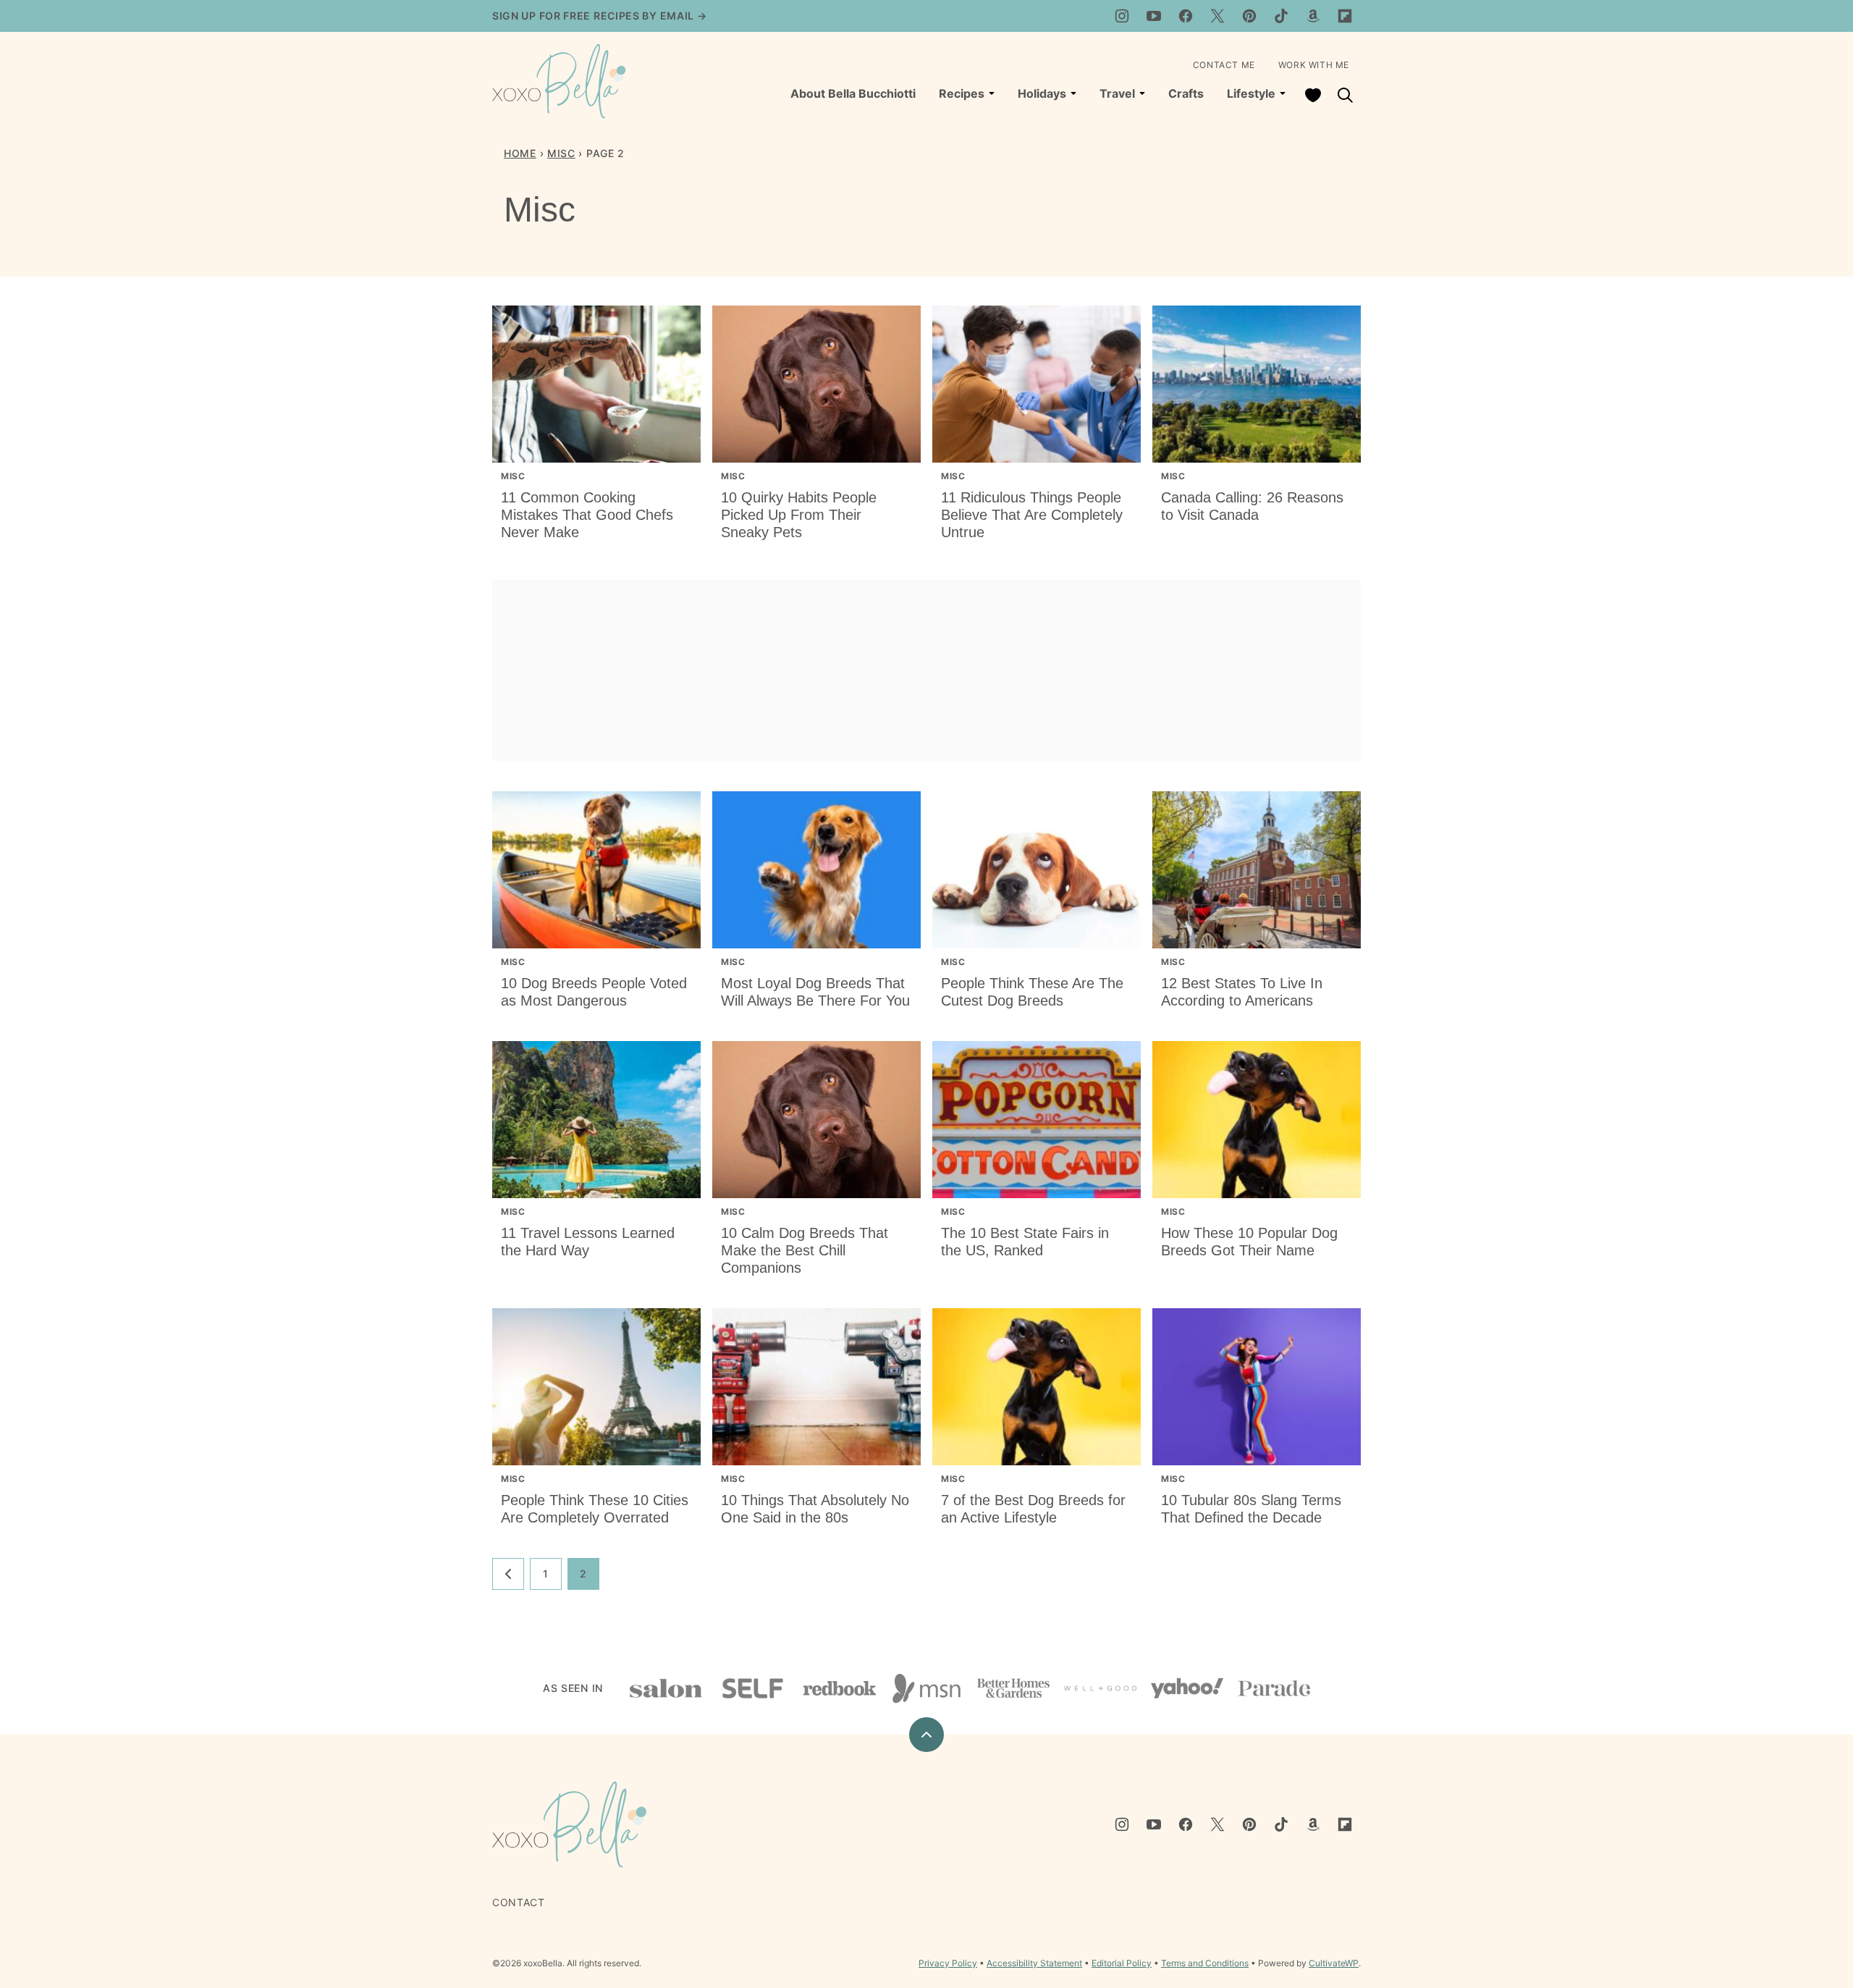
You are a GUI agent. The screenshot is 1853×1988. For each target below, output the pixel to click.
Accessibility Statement (1034, 1963)
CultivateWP (1334, 1963)
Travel (1117, 93)
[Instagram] (1122, 16)
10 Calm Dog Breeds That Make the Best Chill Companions (805, 1250)
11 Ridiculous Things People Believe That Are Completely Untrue (1032, 515)
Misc (561, 153)
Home (520, 153)
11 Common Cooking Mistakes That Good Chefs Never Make (587, 515)
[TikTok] (1281, 16)
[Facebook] (1186, 16)
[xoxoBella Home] (560, 81)
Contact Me (1224, 65)
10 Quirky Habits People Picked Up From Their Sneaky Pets (799, 515)
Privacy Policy (948, 1963)
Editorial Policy (1122, 1963)
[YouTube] (1154, 16)
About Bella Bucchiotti (853, 93)
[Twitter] (1217, 16)
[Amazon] (1313, 16)
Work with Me (1314, 65)
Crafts (1186, 93)
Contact (519, 1902)
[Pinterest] (1249, 16)
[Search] (1345, 95)
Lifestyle (1251, 93)
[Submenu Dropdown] (992, 93)
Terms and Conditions (1205, 1963)
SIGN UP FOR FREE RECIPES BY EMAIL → (600, 16)
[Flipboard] (1345, 16)
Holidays (1042, 93)
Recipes (962, 93)
